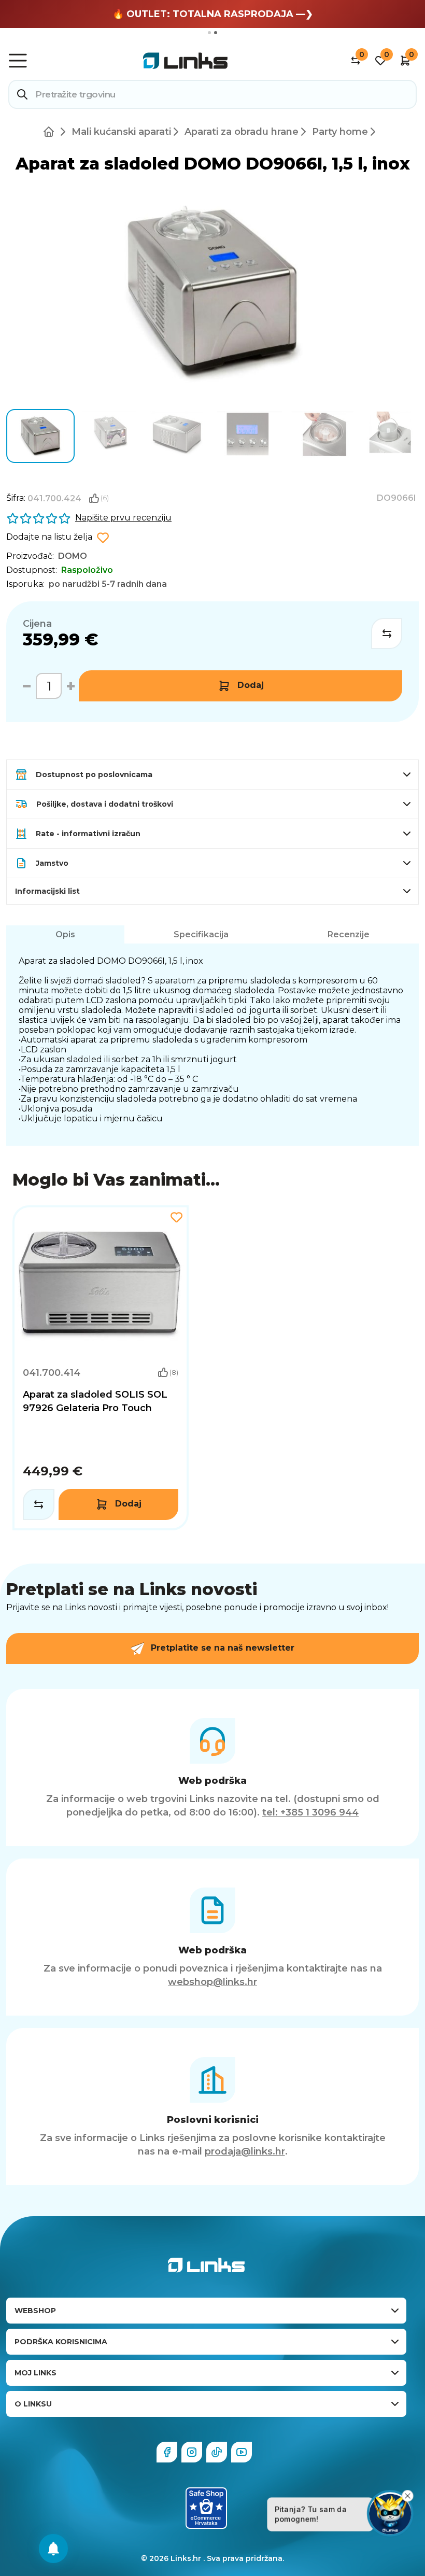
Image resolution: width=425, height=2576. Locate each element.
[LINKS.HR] (53, 2549)
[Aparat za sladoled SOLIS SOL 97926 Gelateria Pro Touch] (101, 1368)
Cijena (37, 624)
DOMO (73, 556)
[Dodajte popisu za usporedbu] (387, 634)
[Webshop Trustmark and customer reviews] (206, 2508)
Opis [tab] (65, 934)
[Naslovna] (51, 132)
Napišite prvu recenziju (123, 518)
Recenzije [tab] (349, 934)
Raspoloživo (87, 570)
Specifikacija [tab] (201, 934)
